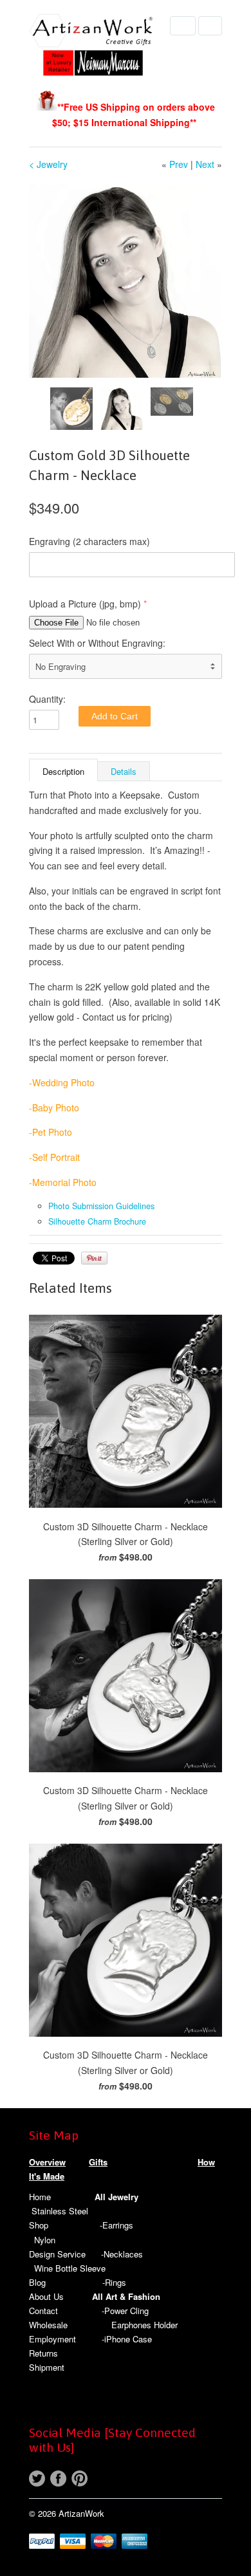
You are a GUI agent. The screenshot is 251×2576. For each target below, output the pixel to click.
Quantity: (47, 699)
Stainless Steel (60, 2211)
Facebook (58, 2479)
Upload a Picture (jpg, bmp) (85, 604)
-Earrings (116, 2225)
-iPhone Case (127, 2339)
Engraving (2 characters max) (89, 541)
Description (63, 771)
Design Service (57, 2254)
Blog (37, 2282)
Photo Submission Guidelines (101, 1206)
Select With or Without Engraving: (97, 643)
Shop (39, 2225)
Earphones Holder (144, 2325)
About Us (46, 2296)
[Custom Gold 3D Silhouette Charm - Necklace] (126, 281)
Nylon (45, 2240)
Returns (43, 2353)
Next (205, 164)
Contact (43, 2311)
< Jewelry (48, 164)
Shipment (47, 2367)
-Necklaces (122, 2254)
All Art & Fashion (126, 2296)
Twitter (37, 2479)
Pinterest (79, 2479)
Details (124, 771)
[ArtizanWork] (93, 47)
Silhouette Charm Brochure (97, 1221)
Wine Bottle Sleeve (70, 2268)
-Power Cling (125, 2311)
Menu (183, 26)
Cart (210, 26)
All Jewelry (116, 2197)
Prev (179, 164)
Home (40, 2197)
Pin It (94, 1258)
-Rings (114, 2282)
